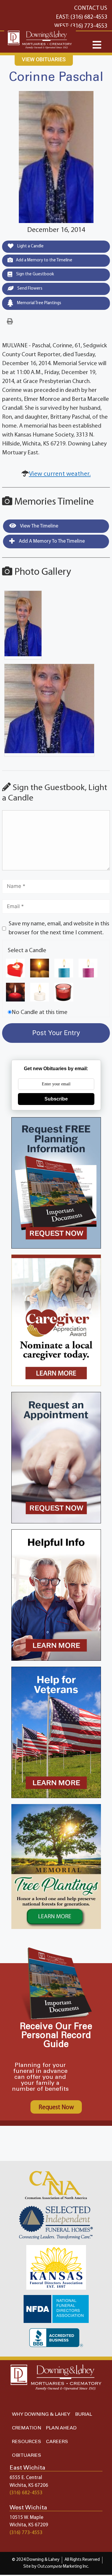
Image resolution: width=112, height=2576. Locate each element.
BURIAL (83, 2414)
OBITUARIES (27, 2455)
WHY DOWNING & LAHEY (41, 2414)
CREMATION (27, 2428)
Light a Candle (30, 246)
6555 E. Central (26, 2478)
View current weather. (60, 474)
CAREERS (57, 2442)
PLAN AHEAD (61, 2428)
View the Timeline (39, 526)
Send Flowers (29, 289)
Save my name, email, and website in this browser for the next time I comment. (59, 928)
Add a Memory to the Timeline (44, 260)
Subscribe (56, 1099)
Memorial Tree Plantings (39, 303)
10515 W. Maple (26, 2518)
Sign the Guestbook (35, 274)
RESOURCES (27, 2442)
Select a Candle (27, 951)
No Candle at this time (40, 1012)
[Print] (10, 322)
